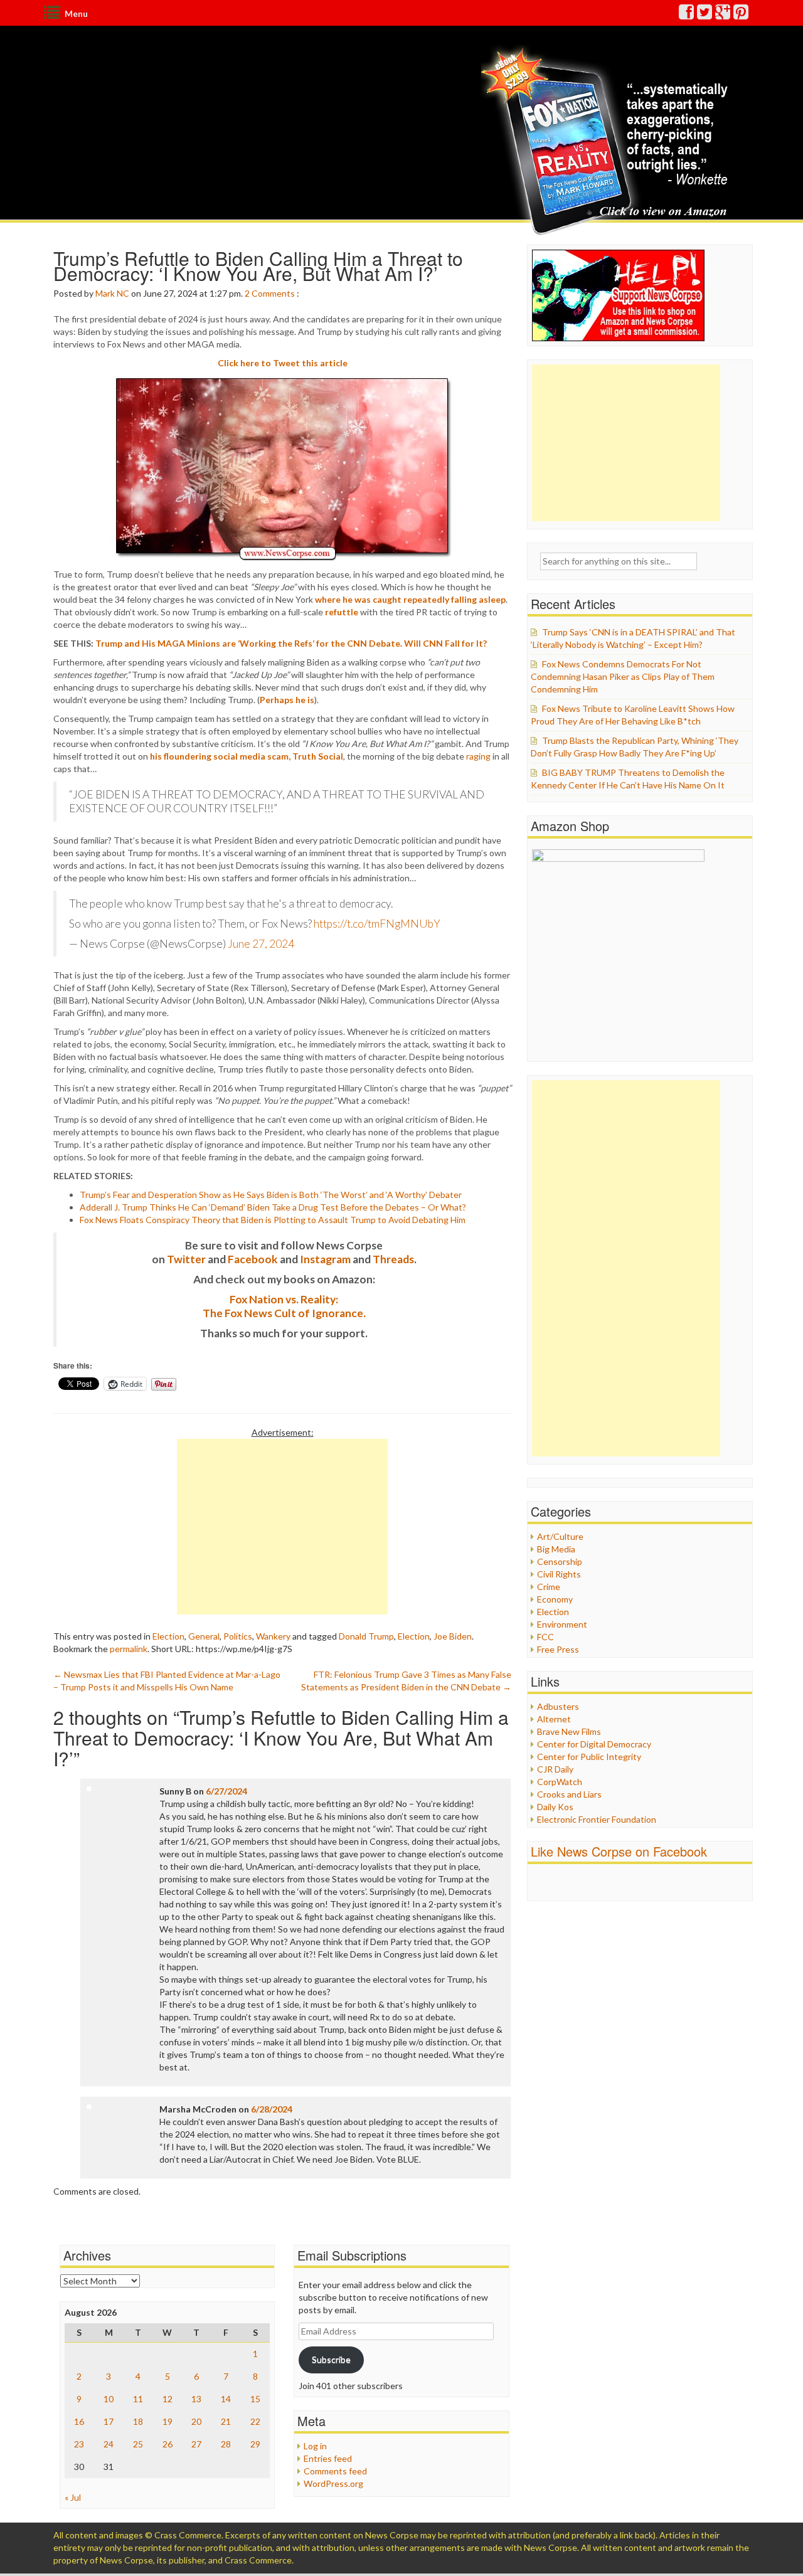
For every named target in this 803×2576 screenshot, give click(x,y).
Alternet (554, 1719)
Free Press (558, 1649)
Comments (273, 293)
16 (79, 2421)
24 (109, 2444)
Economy (555, 1599)
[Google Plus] (723, 15)
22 (255, 2421)
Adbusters (558, 1706)
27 (196, 2444)
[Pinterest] (742, 15)
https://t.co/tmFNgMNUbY (377, 924)
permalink (129, 1649)
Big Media (556, 1549)
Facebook (253, 1259)
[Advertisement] (282, 1527)
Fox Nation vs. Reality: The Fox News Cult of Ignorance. (284, 1306)
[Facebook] (687, 15)
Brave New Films (569, 1731)
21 (226, 2421)
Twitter (186, 1259)
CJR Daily (555, 1769)
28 (226, 2444)
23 (79, 2444)
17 (109, 2421)
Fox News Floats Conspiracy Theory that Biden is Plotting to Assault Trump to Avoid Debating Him (273, 1220)
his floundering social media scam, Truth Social (247, 756)
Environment (562, 1624)
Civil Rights (559, 1574)
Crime (549, 1587)
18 (138, 2421)
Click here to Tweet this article (283, 363)
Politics (238, 1636)
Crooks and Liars (569, 1794)
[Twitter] (705, 15)
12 (168, 2399)
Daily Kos (555, 1807)
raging (478, 756)
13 (196, 2399)
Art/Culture (560, 1536)
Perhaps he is (287, 700)
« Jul (73, 2497)
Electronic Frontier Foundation (597, 1819)
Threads (393, 1259)
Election (168, 1636)
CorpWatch (560, 1782)
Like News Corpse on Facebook (619, 1851)
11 (138, 2399)
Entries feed (328, 2458)
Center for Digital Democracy (594, 1744)
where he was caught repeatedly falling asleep (410, 599)
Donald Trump (366, 1636)
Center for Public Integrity (589, 1757)
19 (168, 2421)
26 (168, 2444)
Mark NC (112, 293)
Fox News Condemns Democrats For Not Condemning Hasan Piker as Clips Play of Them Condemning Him (623, 676)
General (204, 1636)
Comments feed (335, 2471)
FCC (545, 1637)
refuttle (342, 612)
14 (226, 2399)
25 (138, 2444)
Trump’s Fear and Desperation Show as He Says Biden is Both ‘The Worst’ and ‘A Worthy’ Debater (271, 1195)
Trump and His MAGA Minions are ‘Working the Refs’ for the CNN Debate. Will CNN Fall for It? (291, 643)
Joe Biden (453, 1636)
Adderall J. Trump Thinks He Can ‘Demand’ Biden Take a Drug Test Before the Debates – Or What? (273, 1207)
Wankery (273, 1636)
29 (255, 2444)
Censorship (560, 1561)
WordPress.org (333, 2483)
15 (255, 2399)
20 (196, 2421)
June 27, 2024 (261, 944)
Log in (315, 2446)
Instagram (325, 1259)
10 (109, 2399)
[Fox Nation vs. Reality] (608, 141)
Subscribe (331, 2359)
